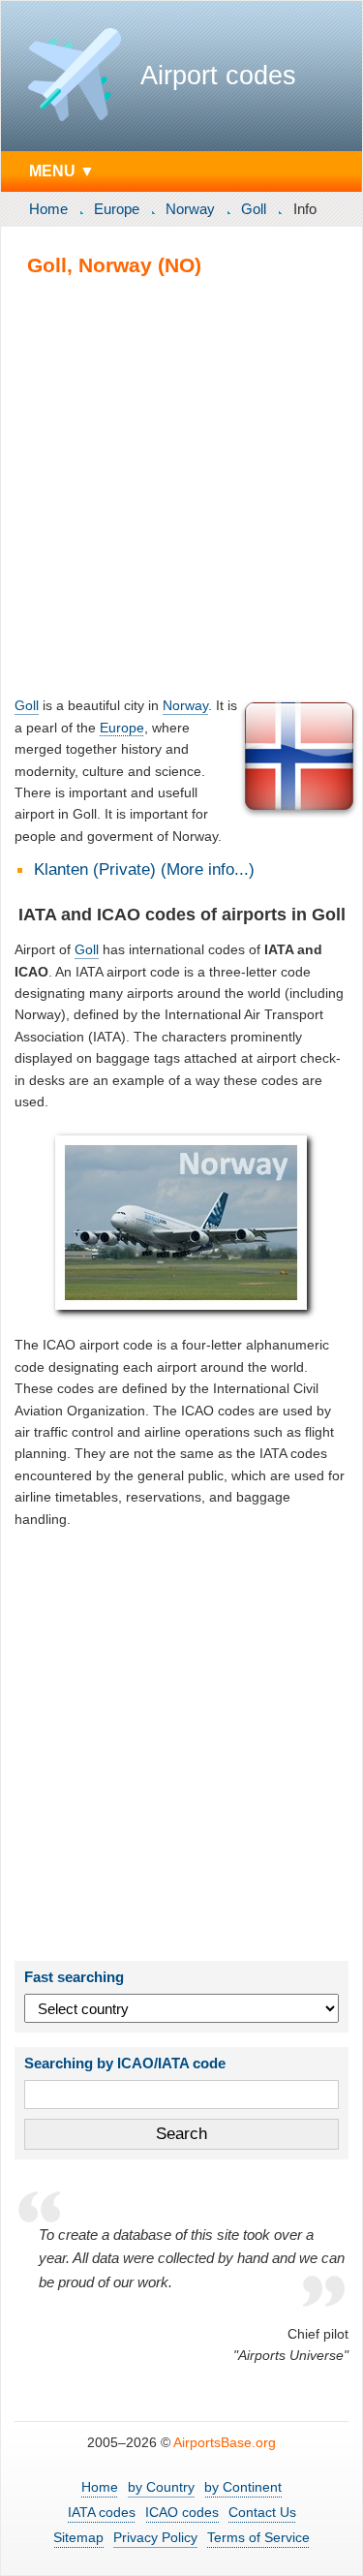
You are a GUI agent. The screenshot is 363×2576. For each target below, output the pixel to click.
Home (48, 209)
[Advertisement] (181, 486)
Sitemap (78, 2537)
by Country (161, 2487)
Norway (190, 209)
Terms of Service (258, 2537)
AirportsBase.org (225, 2442)
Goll (254, 209)
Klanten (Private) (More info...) (144, 869)
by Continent (243, 2487)
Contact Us (262, 2512)
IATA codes (102, 2512)
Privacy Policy (155, 2537)
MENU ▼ (62, 171)
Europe (117, 209)
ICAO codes (182, 2512)
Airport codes (218, 76)
